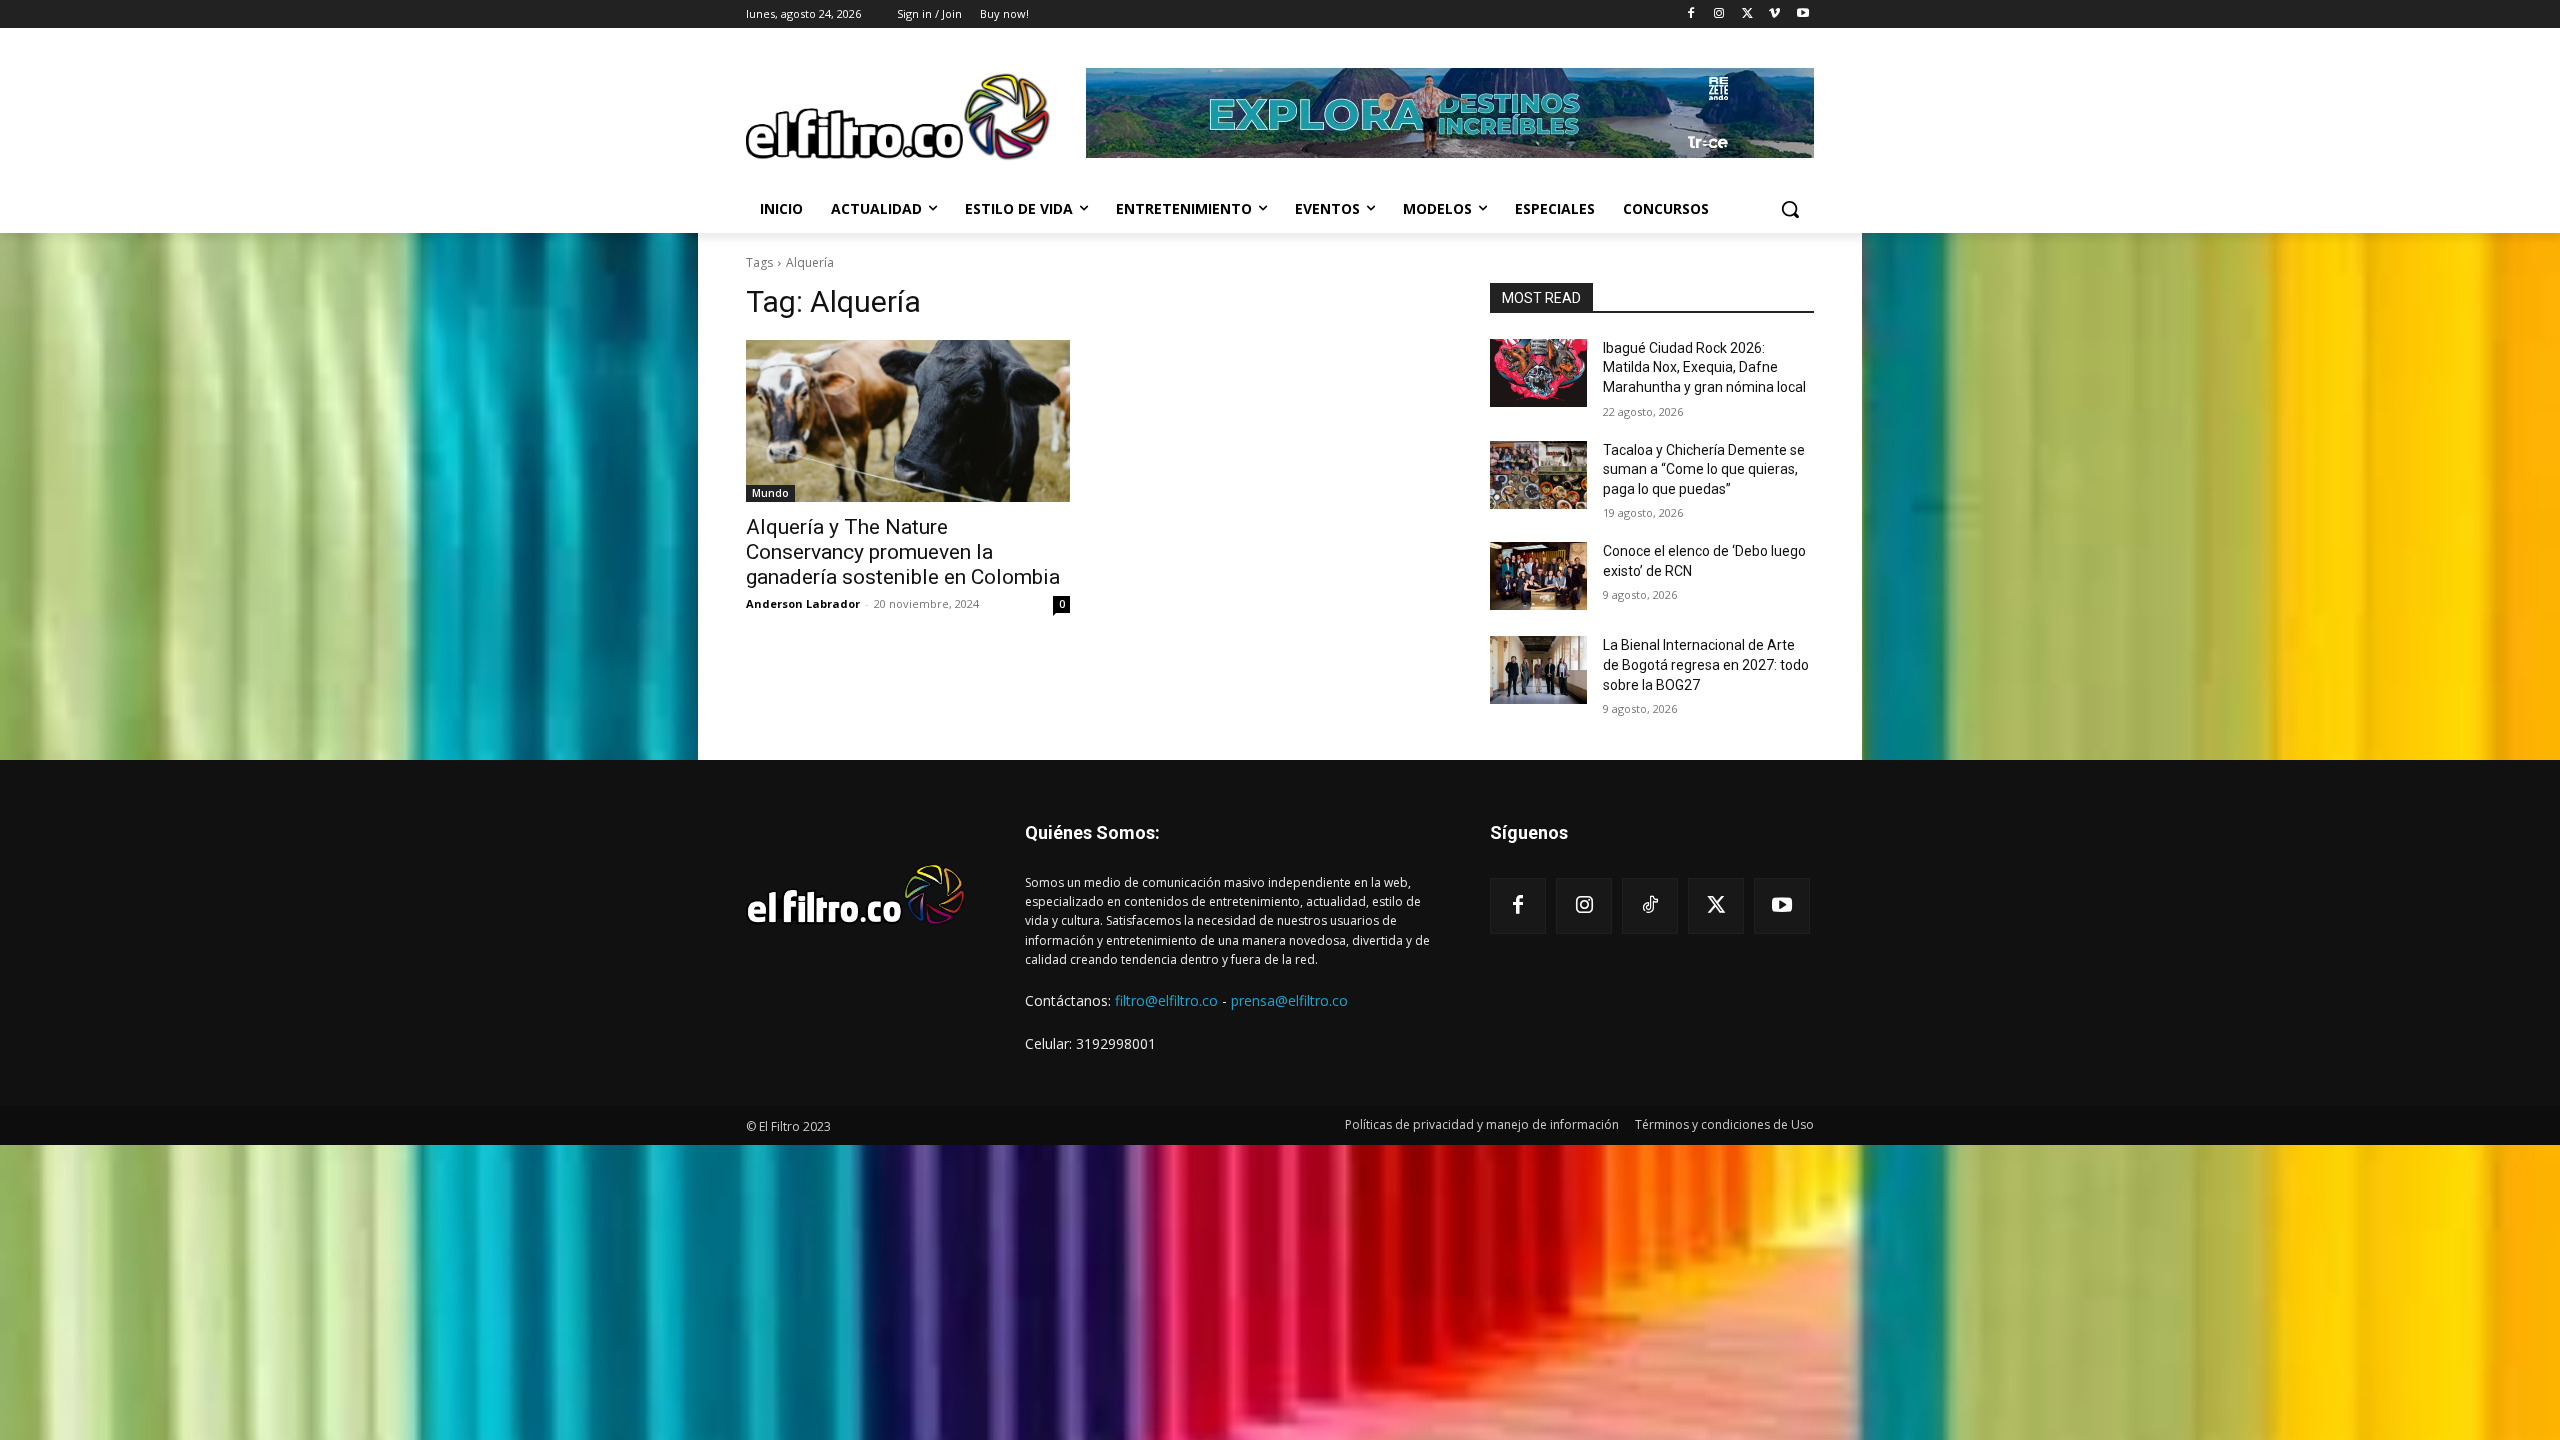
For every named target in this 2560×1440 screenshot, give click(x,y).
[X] (1747, 14)
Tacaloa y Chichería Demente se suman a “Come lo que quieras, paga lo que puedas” (1704, 469)
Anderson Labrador (803, 603)
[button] (1790, 209)
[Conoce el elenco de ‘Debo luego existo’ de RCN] (1538, 576)
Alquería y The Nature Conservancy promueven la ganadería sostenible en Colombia (903, 552)
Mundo (770, 493)
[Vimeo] (1774, 14)
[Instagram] (1719, 14)
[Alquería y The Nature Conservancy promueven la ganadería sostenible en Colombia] (908, 421)
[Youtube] (1802, 14)
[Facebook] (1691, 14)
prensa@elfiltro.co (1289, 1000)
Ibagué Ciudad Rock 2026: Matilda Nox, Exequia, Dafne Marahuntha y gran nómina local (1704, 367)
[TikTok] (1650, 906)
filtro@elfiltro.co (1166, 1000)
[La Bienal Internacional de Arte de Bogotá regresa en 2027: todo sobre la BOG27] (1538, 670)
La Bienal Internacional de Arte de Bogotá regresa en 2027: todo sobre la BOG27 (1706, 664)
